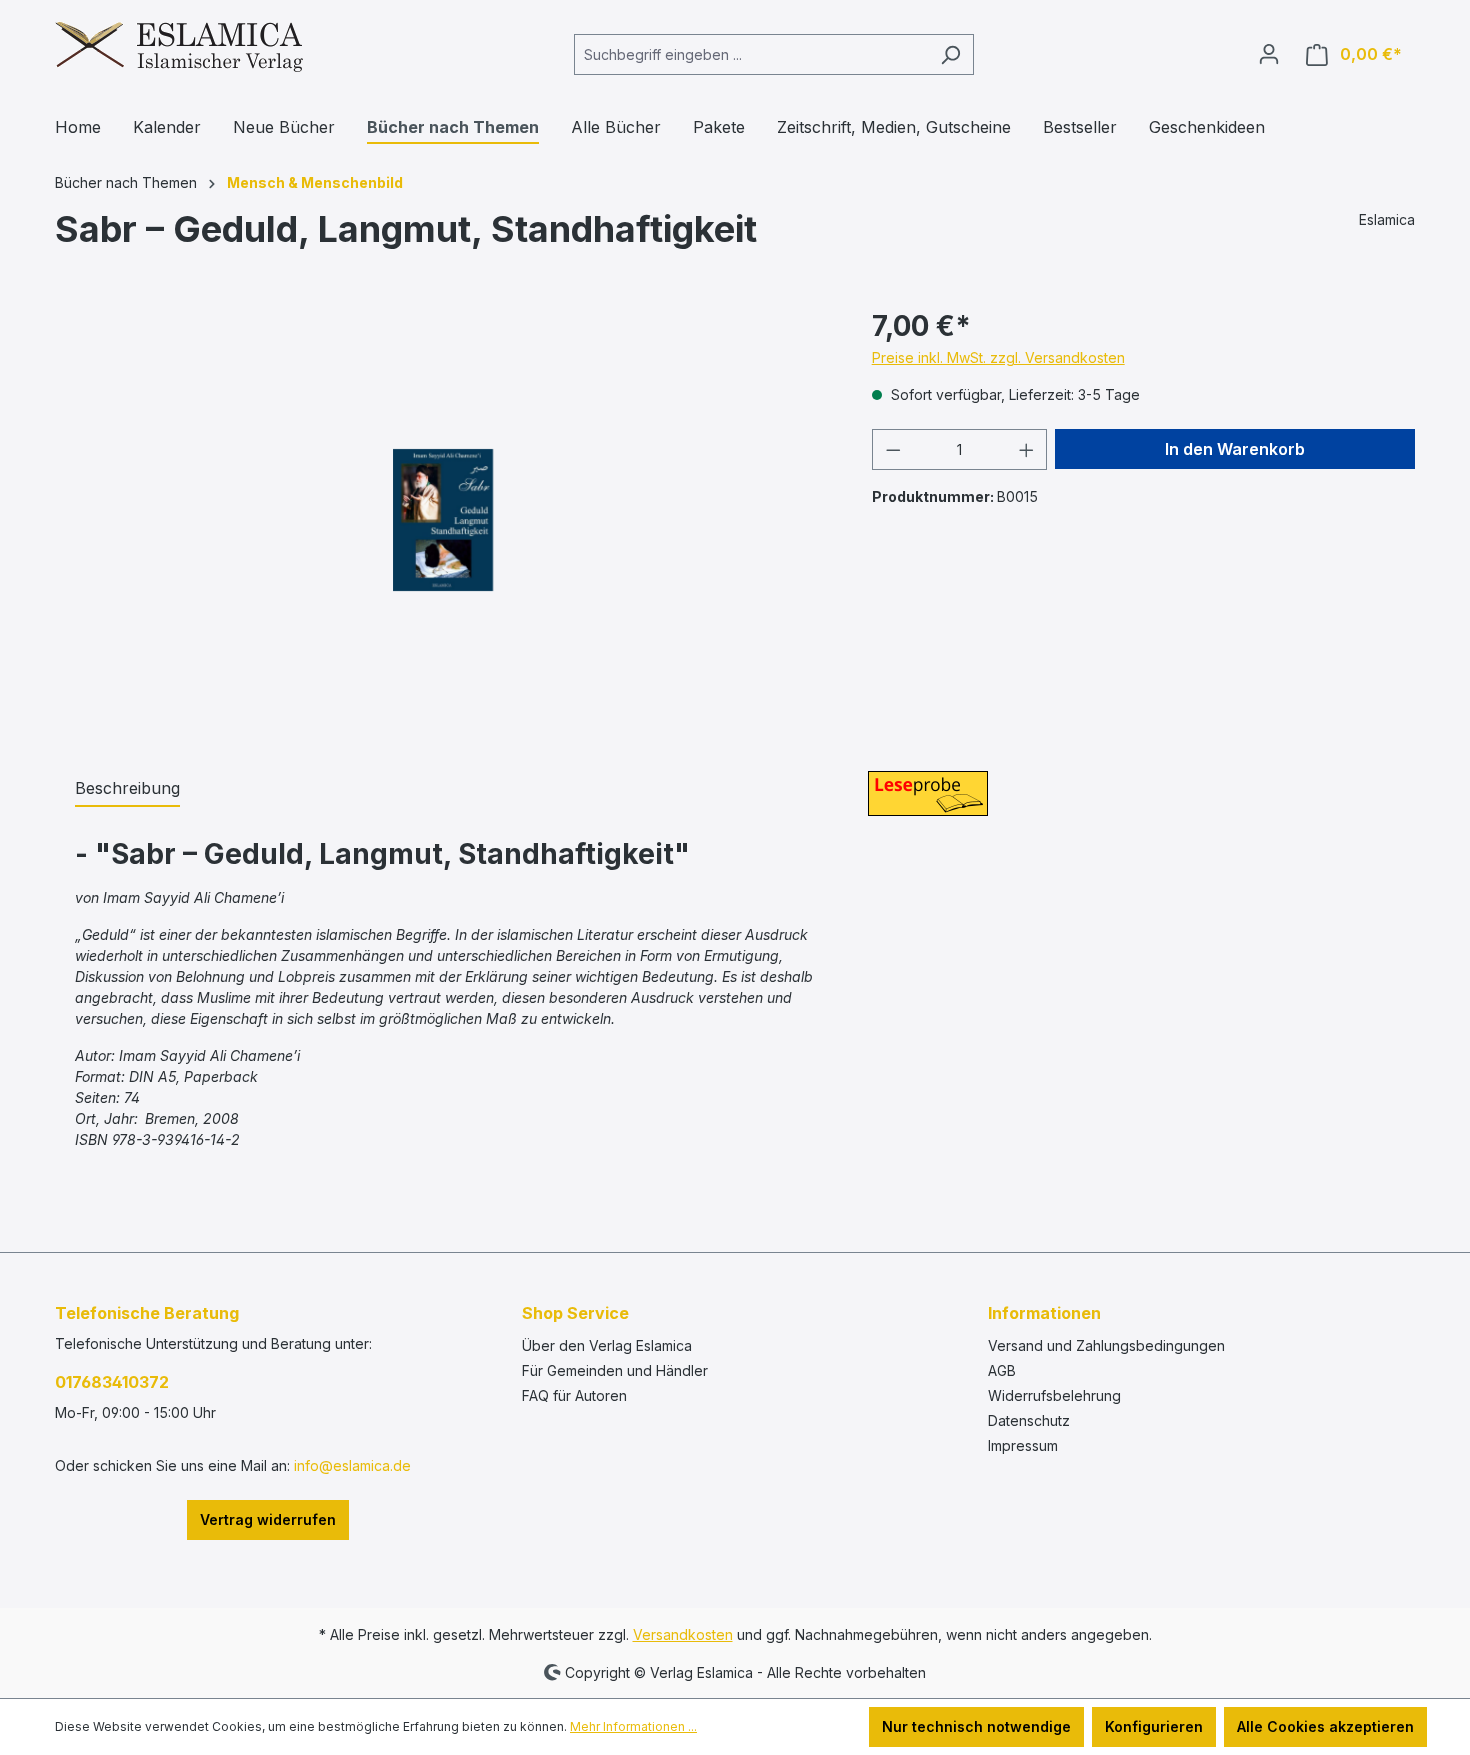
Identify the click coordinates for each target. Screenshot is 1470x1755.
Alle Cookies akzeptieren (1325, 1726)
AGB (1002, 1370)
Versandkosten (683, 1634)
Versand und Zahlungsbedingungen (1106, 1345)
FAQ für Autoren (574, 1395)
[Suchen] (950, 54)
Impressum (1023, 1445)
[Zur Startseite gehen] (179, 50)
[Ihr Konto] (1269, 54)
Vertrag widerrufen (268, 1519)
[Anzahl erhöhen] (1027, 449)
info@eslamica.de (352, 1465)
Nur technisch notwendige (976, 1726)
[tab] (127, 789)
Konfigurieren (1154, 1726)
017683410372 (112, 1382)
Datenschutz (1029, 1420)
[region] (443, 520)
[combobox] (751, 54)
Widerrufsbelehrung (1054, 1395)
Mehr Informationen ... (633, 1726)
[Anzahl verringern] (893, 449)
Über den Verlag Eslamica (607, 1345)
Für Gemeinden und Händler (615, 1370)
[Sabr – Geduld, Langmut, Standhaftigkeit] (443, 520)
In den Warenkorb (1235, 449)
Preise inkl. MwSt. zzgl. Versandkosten (998, 357)
